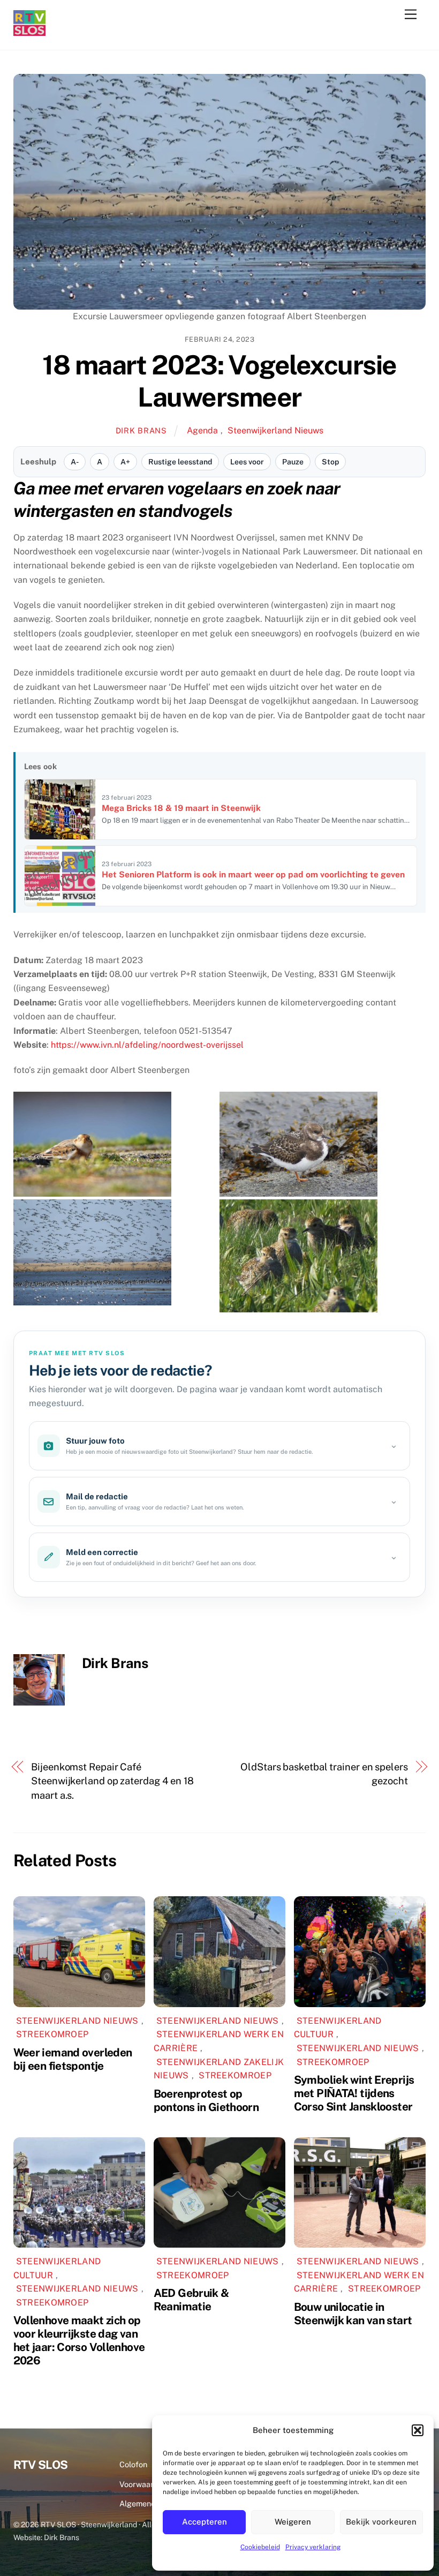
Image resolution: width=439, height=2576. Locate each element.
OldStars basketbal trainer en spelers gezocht (324, 1774)
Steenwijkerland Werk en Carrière (219, 2041)
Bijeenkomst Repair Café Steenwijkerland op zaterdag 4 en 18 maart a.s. (112, 1781)
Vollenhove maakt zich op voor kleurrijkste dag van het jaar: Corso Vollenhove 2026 (79, 2340)
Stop (330, 462)
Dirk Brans (141, 430)
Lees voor (247, 462)
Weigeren (293, 2522)
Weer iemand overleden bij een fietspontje (73, 2059)
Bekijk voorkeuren (381, 2522)
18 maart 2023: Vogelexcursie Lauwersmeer (219, 381)
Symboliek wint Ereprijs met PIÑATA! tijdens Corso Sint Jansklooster (354, 2093)
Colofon (133, 2464)
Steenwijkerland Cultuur (338, 2028)
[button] (418, 2430)
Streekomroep (52, 2034)
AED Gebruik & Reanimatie (191, 2300)
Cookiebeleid (260, 2547)
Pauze (293, 462)
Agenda (202, 430)
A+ (125, 462)
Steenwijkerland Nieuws (275, 430)
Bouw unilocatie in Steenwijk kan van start (353, 2314)
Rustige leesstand (180, 462)
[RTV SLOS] (29, 31)
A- (75, 462)
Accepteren (205, 2522)
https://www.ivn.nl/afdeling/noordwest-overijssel (147, 1045)
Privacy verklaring (313, 2547)
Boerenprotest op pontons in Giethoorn (206, 2100)
